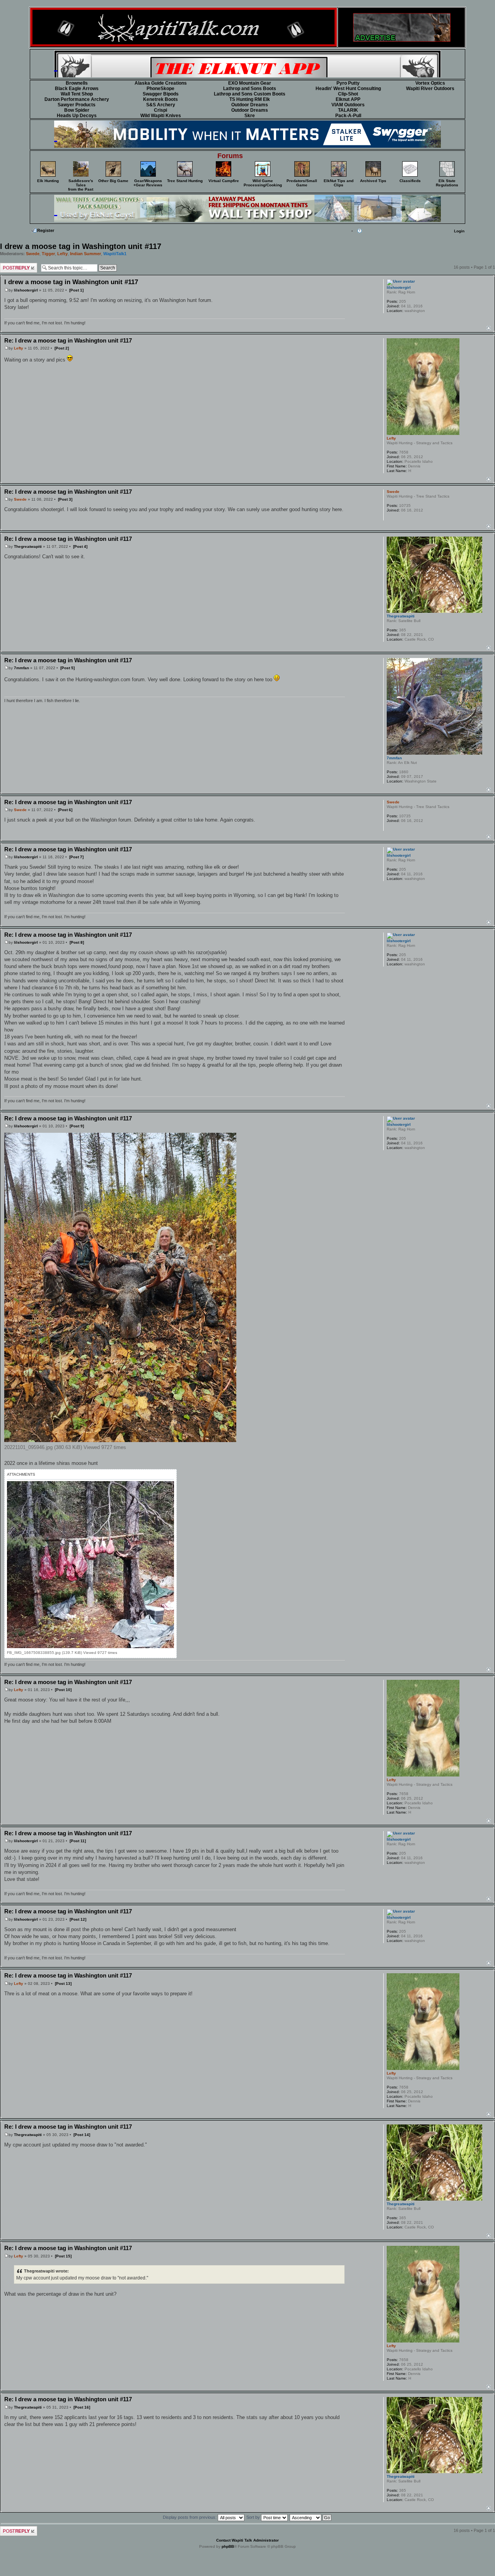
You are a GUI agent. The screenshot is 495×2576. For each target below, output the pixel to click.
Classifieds (410, 181)
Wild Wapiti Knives (161, 116)
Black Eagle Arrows (77, 89)
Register (46, 230)
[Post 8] (77, 942)
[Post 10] (63, 1690)
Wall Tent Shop (77, 94)
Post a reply (12, 265)
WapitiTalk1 (115, 254)
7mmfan (21, 668)
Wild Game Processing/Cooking (263, 183)
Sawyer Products (77, 105)
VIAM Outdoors (348, 105)
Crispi (160, 110)
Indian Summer (85, 254)
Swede (33, 254)
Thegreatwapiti (28, 546)
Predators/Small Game (302, 183)
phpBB (228, 2546)
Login (459, 231)
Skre (250, 116)
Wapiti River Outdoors (430, 89)
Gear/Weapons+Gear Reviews (148, 183)
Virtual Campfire (224, 181)
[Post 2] (62, 348)
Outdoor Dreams (250, 105)
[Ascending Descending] (311, 2517)
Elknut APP (348, 99)
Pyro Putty (348, 83)
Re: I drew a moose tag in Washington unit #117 (68, 340)
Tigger (48, 254)
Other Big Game (113, 181)
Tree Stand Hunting (185, 181)
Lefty (62, 254)
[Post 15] (63, 2256)
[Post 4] (80, 546)
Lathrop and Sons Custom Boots (250, 94)
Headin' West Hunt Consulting (348, 89)
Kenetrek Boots (160, 99)
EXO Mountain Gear (250, 83)
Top (489, 328)
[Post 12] (78, 1919)
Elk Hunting (48, 181)
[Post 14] (82, 2135)
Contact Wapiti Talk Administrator (247, 2540)
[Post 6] (65, 810)
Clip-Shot (348, 94)
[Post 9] (77, 1126)
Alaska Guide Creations (161, 83)
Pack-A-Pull (348, 116)
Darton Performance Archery (77, 99)
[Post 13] (63, 1984)
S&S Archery (161, 105)
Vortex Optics (430, 83)
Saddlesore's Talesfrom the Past (81, 185)
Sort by (254, 2517)
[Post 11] (78, 1841)
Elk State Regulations (447, 183)
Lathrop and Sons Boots (250, 89)
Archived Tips (373, 181)
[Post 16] (82, 2407)
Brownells (77, 83)
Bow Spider (77, 110)
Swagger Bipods (161, 94)
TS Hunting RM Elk (250, 99)
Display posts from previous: (190, 2517)
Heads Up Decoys (77, 116)
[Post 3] (65, 499)
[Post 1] (76, 290)
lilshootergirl (26, 290)
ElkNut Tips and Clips (339, 183)
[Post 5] (67, 668)
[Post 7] (76, 857)
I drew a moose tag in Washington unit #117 (81, 246)
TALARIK (348, 110)
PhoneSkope (160, 89)
